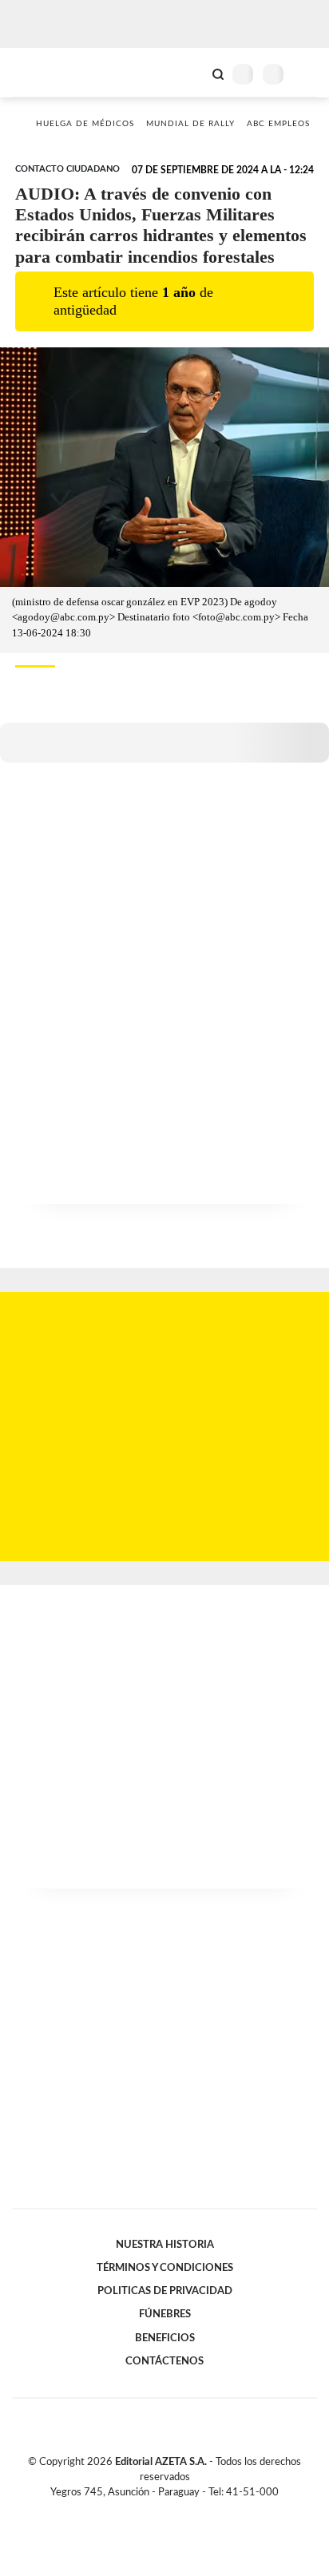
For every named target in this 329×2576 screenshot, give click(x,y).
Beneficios (165, 2338)
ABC (42, 72)
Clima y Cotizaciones (191, 73)
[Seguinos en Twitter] (158, 2511)
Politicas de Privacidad (165, 2291)
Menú (307, 74)
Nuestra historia (165, 2245)
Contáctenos (164, 2361)
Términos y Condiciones (165, 2268)
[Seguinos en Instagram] (192, 2511)
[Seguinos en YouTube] (175, 2511)
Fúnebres (165, 2314)
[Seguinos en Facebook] (141, 2511)
